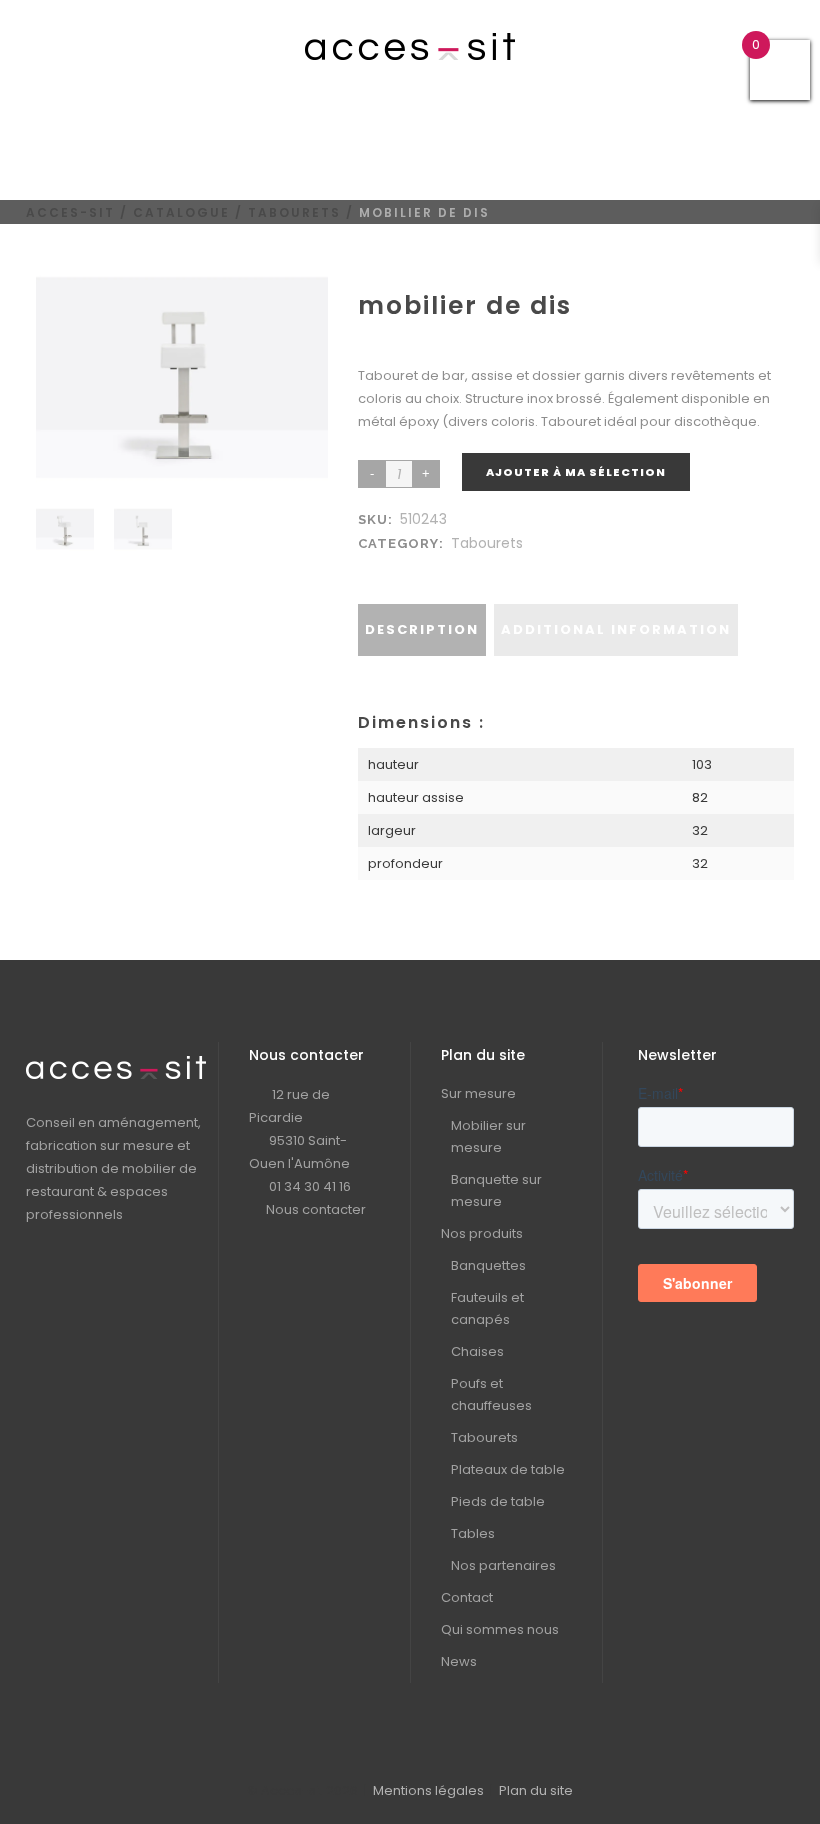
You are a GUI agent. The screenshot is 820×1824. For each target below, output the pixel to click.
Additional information (616, 629)
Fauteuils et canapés (487, 1308)
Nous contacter (316, 1209)
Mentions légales (428, 1790)
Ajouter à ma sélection (576, 472)
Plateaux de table (508, 1469)
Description (422, 629)
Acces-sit (70, 212)
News (459, 1661)
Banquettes (488, 1265)
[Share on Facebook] (372, 567)
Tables (473, 1533)
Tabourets (294, 212)
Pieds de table (498, 1501)
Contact (467, 1597)
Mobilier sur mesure (488, 1136)
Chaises (477, 1351)
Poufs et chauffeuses (491, 1394)
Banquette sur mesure (496, 1190)
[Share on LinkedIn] (392, 567)
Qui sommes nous (500, 1629)
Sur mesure (478, 1093)
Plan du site (536, 1790)
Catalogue (181, 212)
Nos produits (482, 1233)
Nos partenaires (503, 1565)
